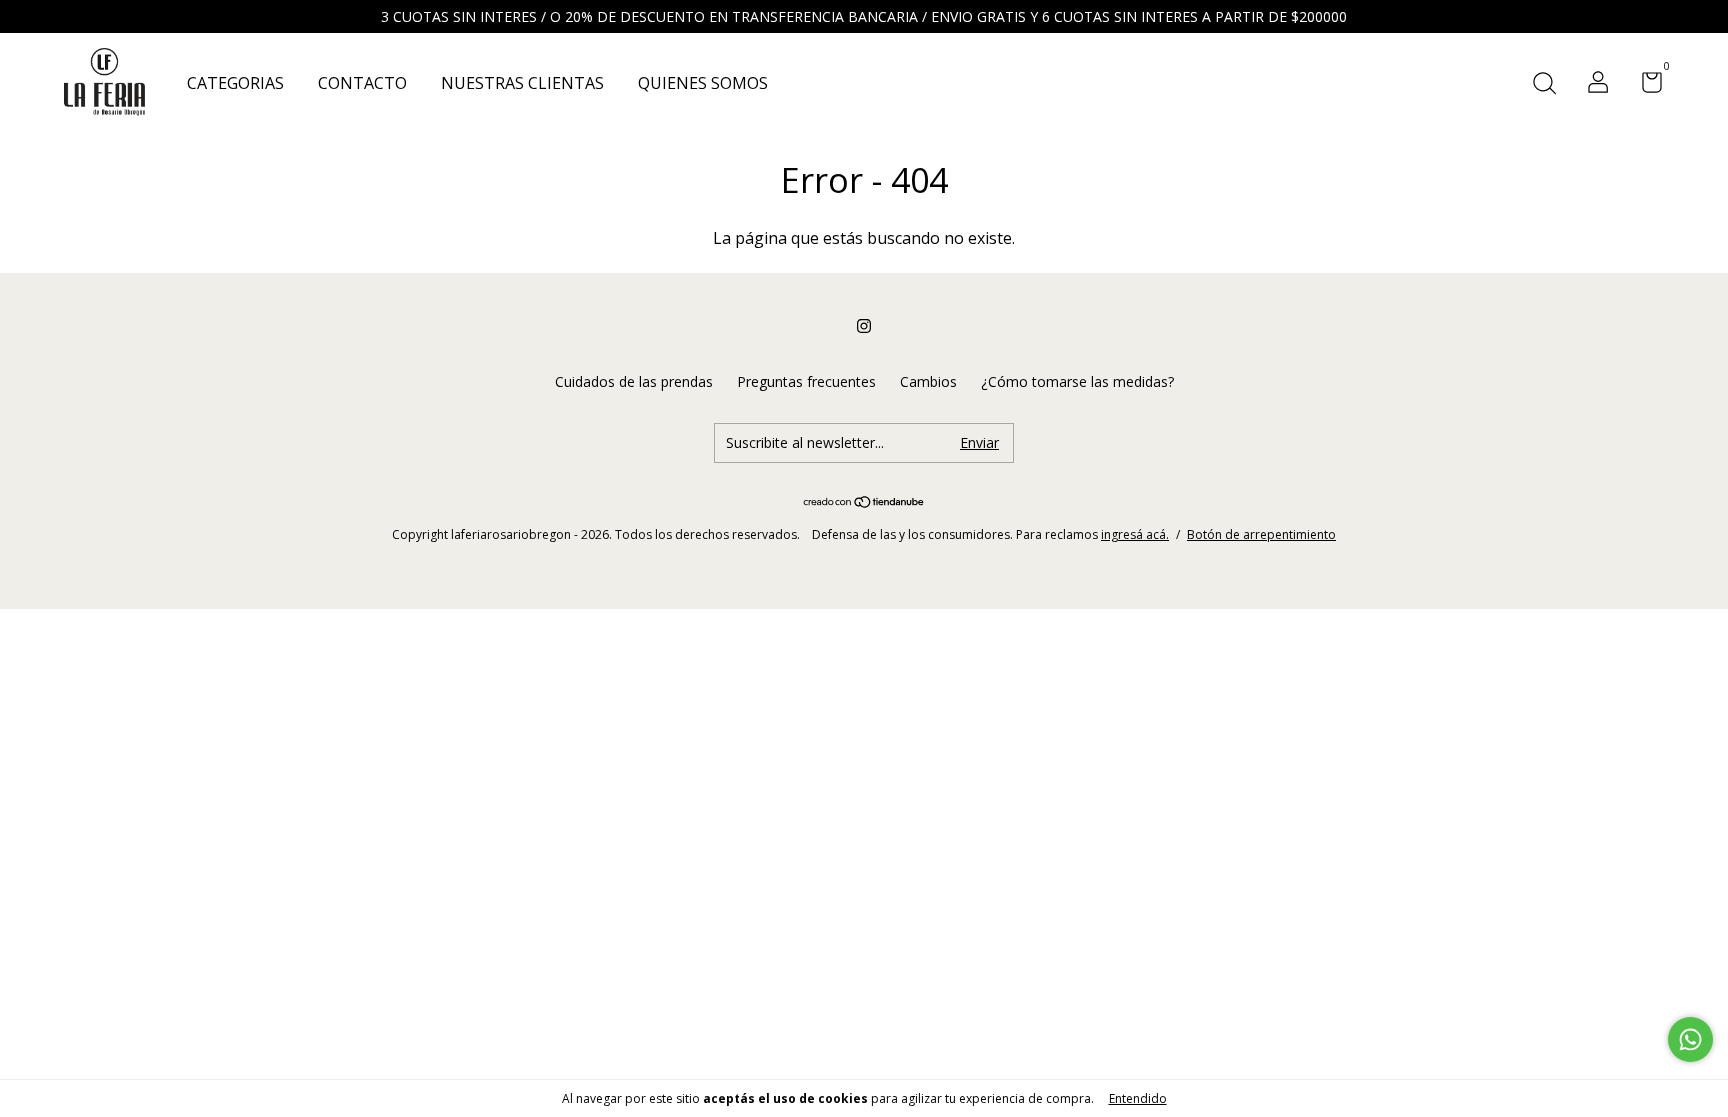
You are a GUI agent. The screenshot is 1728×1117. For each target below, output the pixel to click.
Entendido (1138, 1098)
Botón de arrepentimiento (1261, 534)
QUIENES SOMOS (703, 83)
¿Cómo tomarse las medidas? (1077, 381)
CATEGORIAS (235, 83)
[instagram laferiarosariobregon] (864, 325)
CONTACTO (362, 83)
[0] (1644, 85)
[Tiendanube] (864, 503)
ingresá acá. (1135, 534)
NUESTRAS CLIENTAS (522, 83)
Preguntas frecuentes (806, 381)
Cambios (928, 381)
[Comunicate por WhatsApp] (1690, 1039)
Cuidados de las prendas (634, 381)
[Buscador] (1544, 84)
